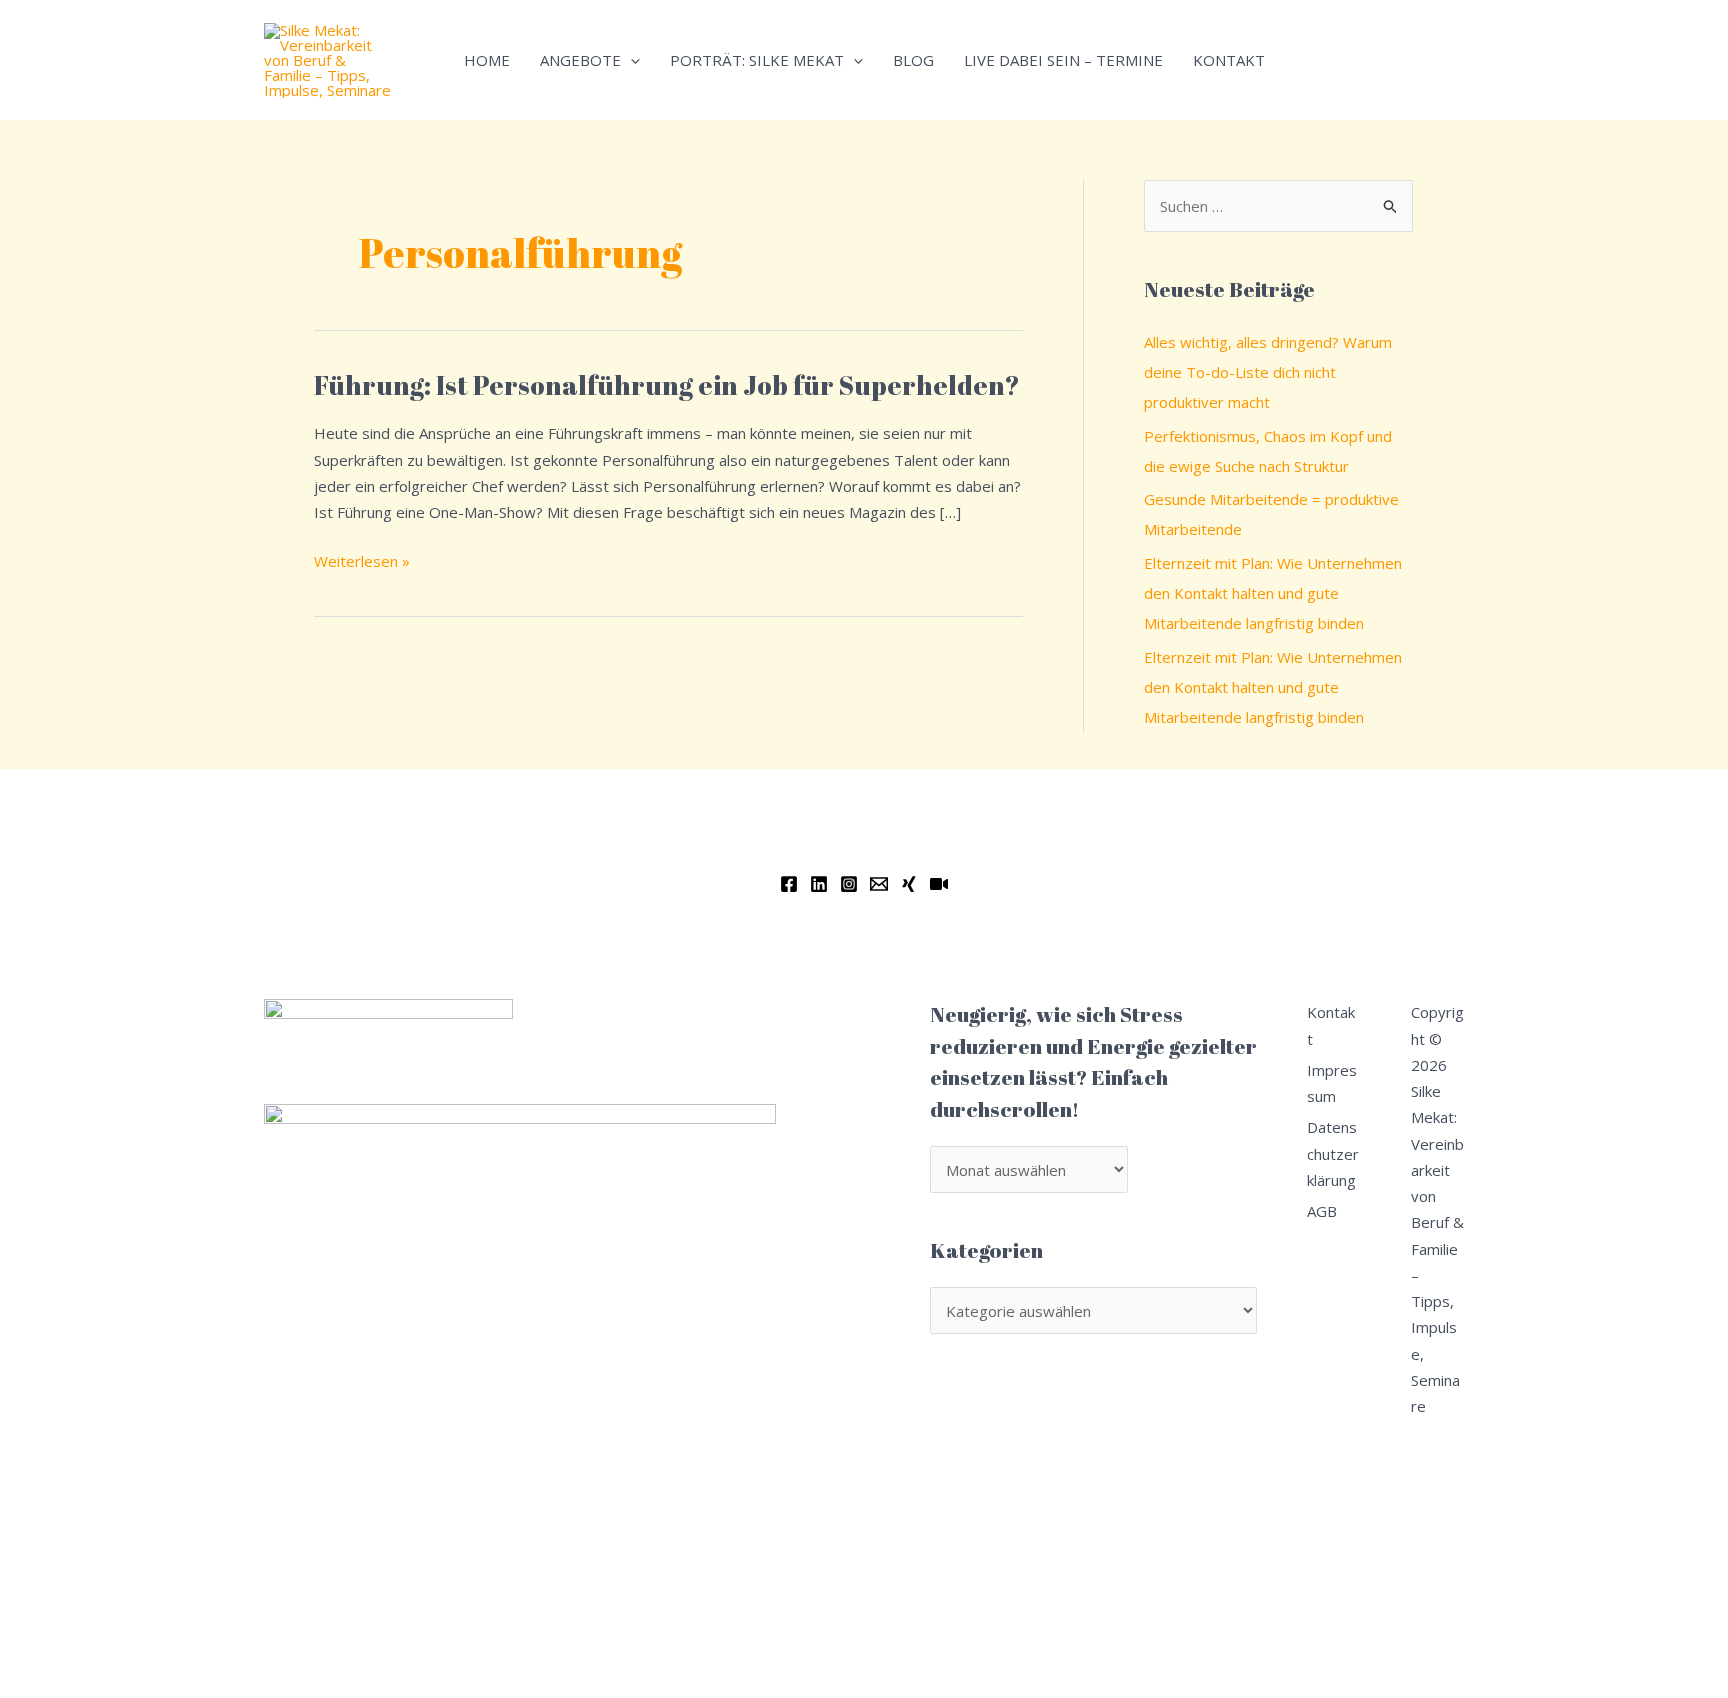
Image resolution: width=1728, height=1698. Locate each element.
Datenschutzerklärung (1333, 1153)
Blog (913, 60)
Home (487, 60)
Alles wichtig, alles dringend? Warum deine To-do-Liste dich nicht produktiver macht (1268, 372)
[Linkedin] (819, 884)
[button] (630, 60)
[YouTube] (939, 884)
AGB (1322, 1211)
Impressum (1332, 1083)
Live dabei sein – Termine (1063, 60)
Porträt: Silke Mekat (757, 60)
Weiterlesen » (362, 559)
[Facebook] (789, 884)
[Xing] (909, 884)
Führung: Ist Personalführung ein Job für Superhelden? (667, 385)
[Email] (879, 884)
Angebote (580, 60)
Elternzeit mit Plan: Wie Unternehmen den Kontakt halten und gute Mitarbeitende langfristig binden (1273, 593)
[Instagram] (849, 884)
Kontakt (1229, 60)
